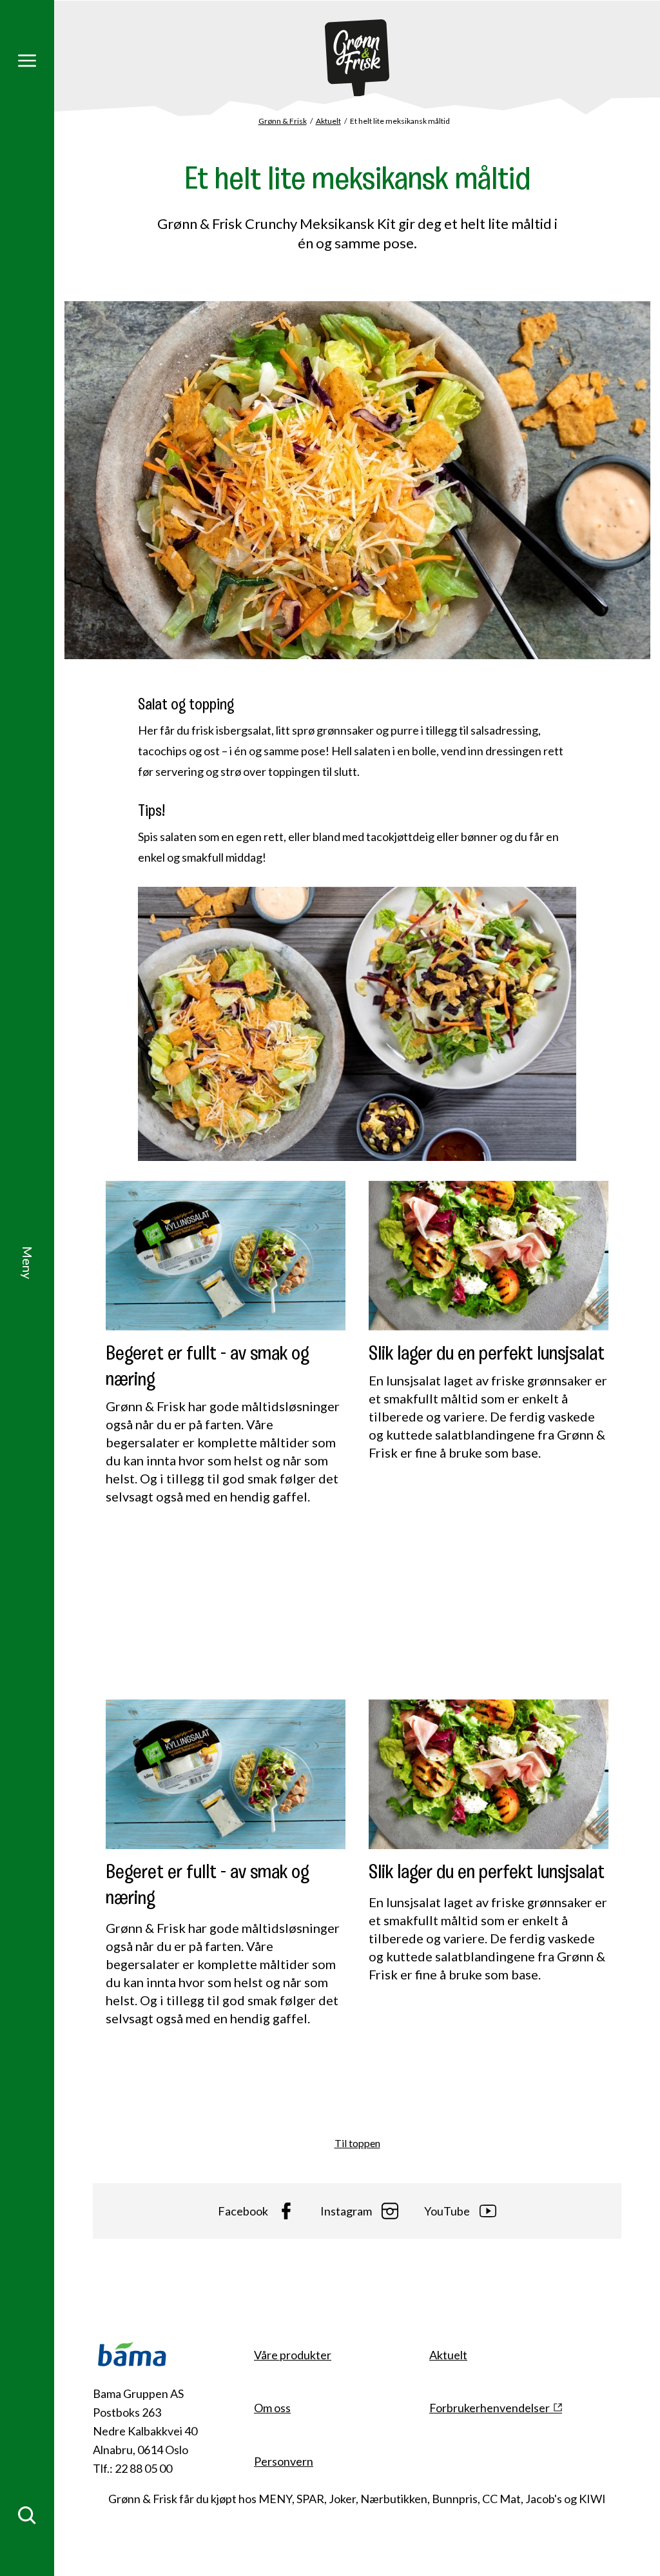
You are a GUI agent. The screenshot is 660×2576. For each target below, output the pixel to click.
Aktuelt (328, 121)
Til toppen (357, 2143)
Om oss (272, 2408)
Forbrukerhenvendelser (490, 2408)
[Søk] (27, 2515)
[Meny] (27, 61)
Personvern (284, 2461)
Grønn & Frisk (283, 121)
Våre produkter (293, 2355)
